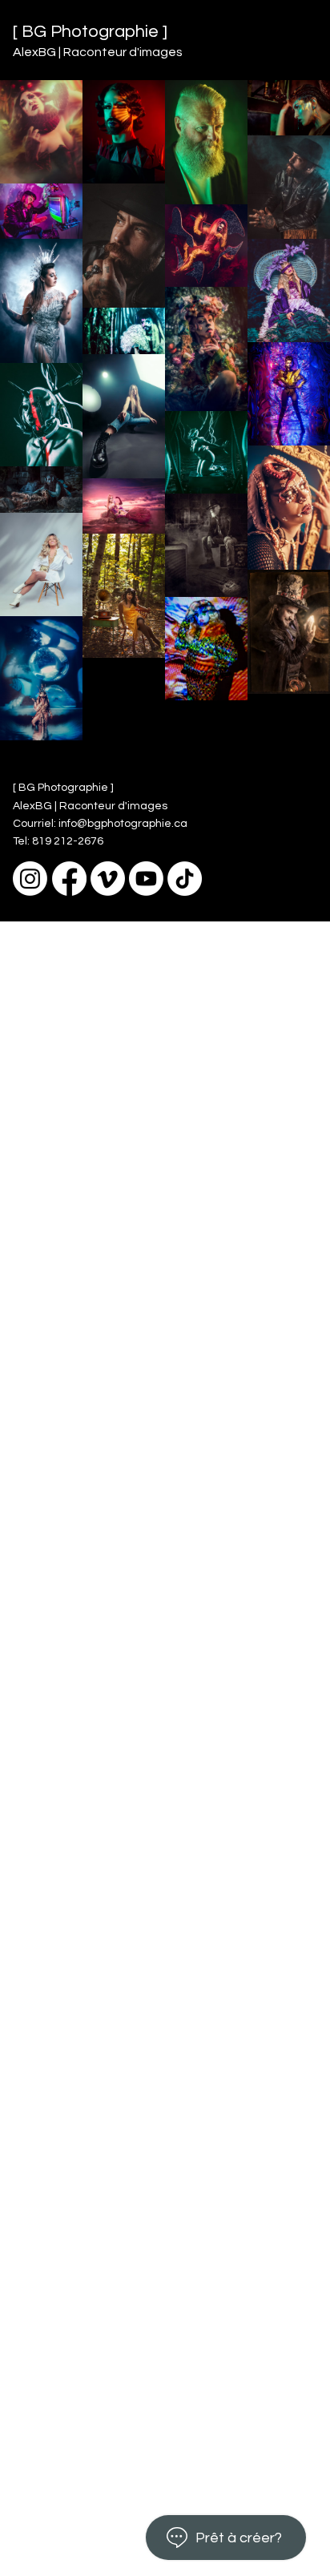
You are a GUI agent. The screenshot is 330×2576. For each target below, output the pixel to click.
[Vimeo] (108, 879)
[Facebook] (69, 879)
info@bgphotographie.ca (123, 824)
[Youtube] (146, 879)
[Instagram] (30, 879)
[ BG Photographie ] (90, 32)
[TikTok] (185, 879)
